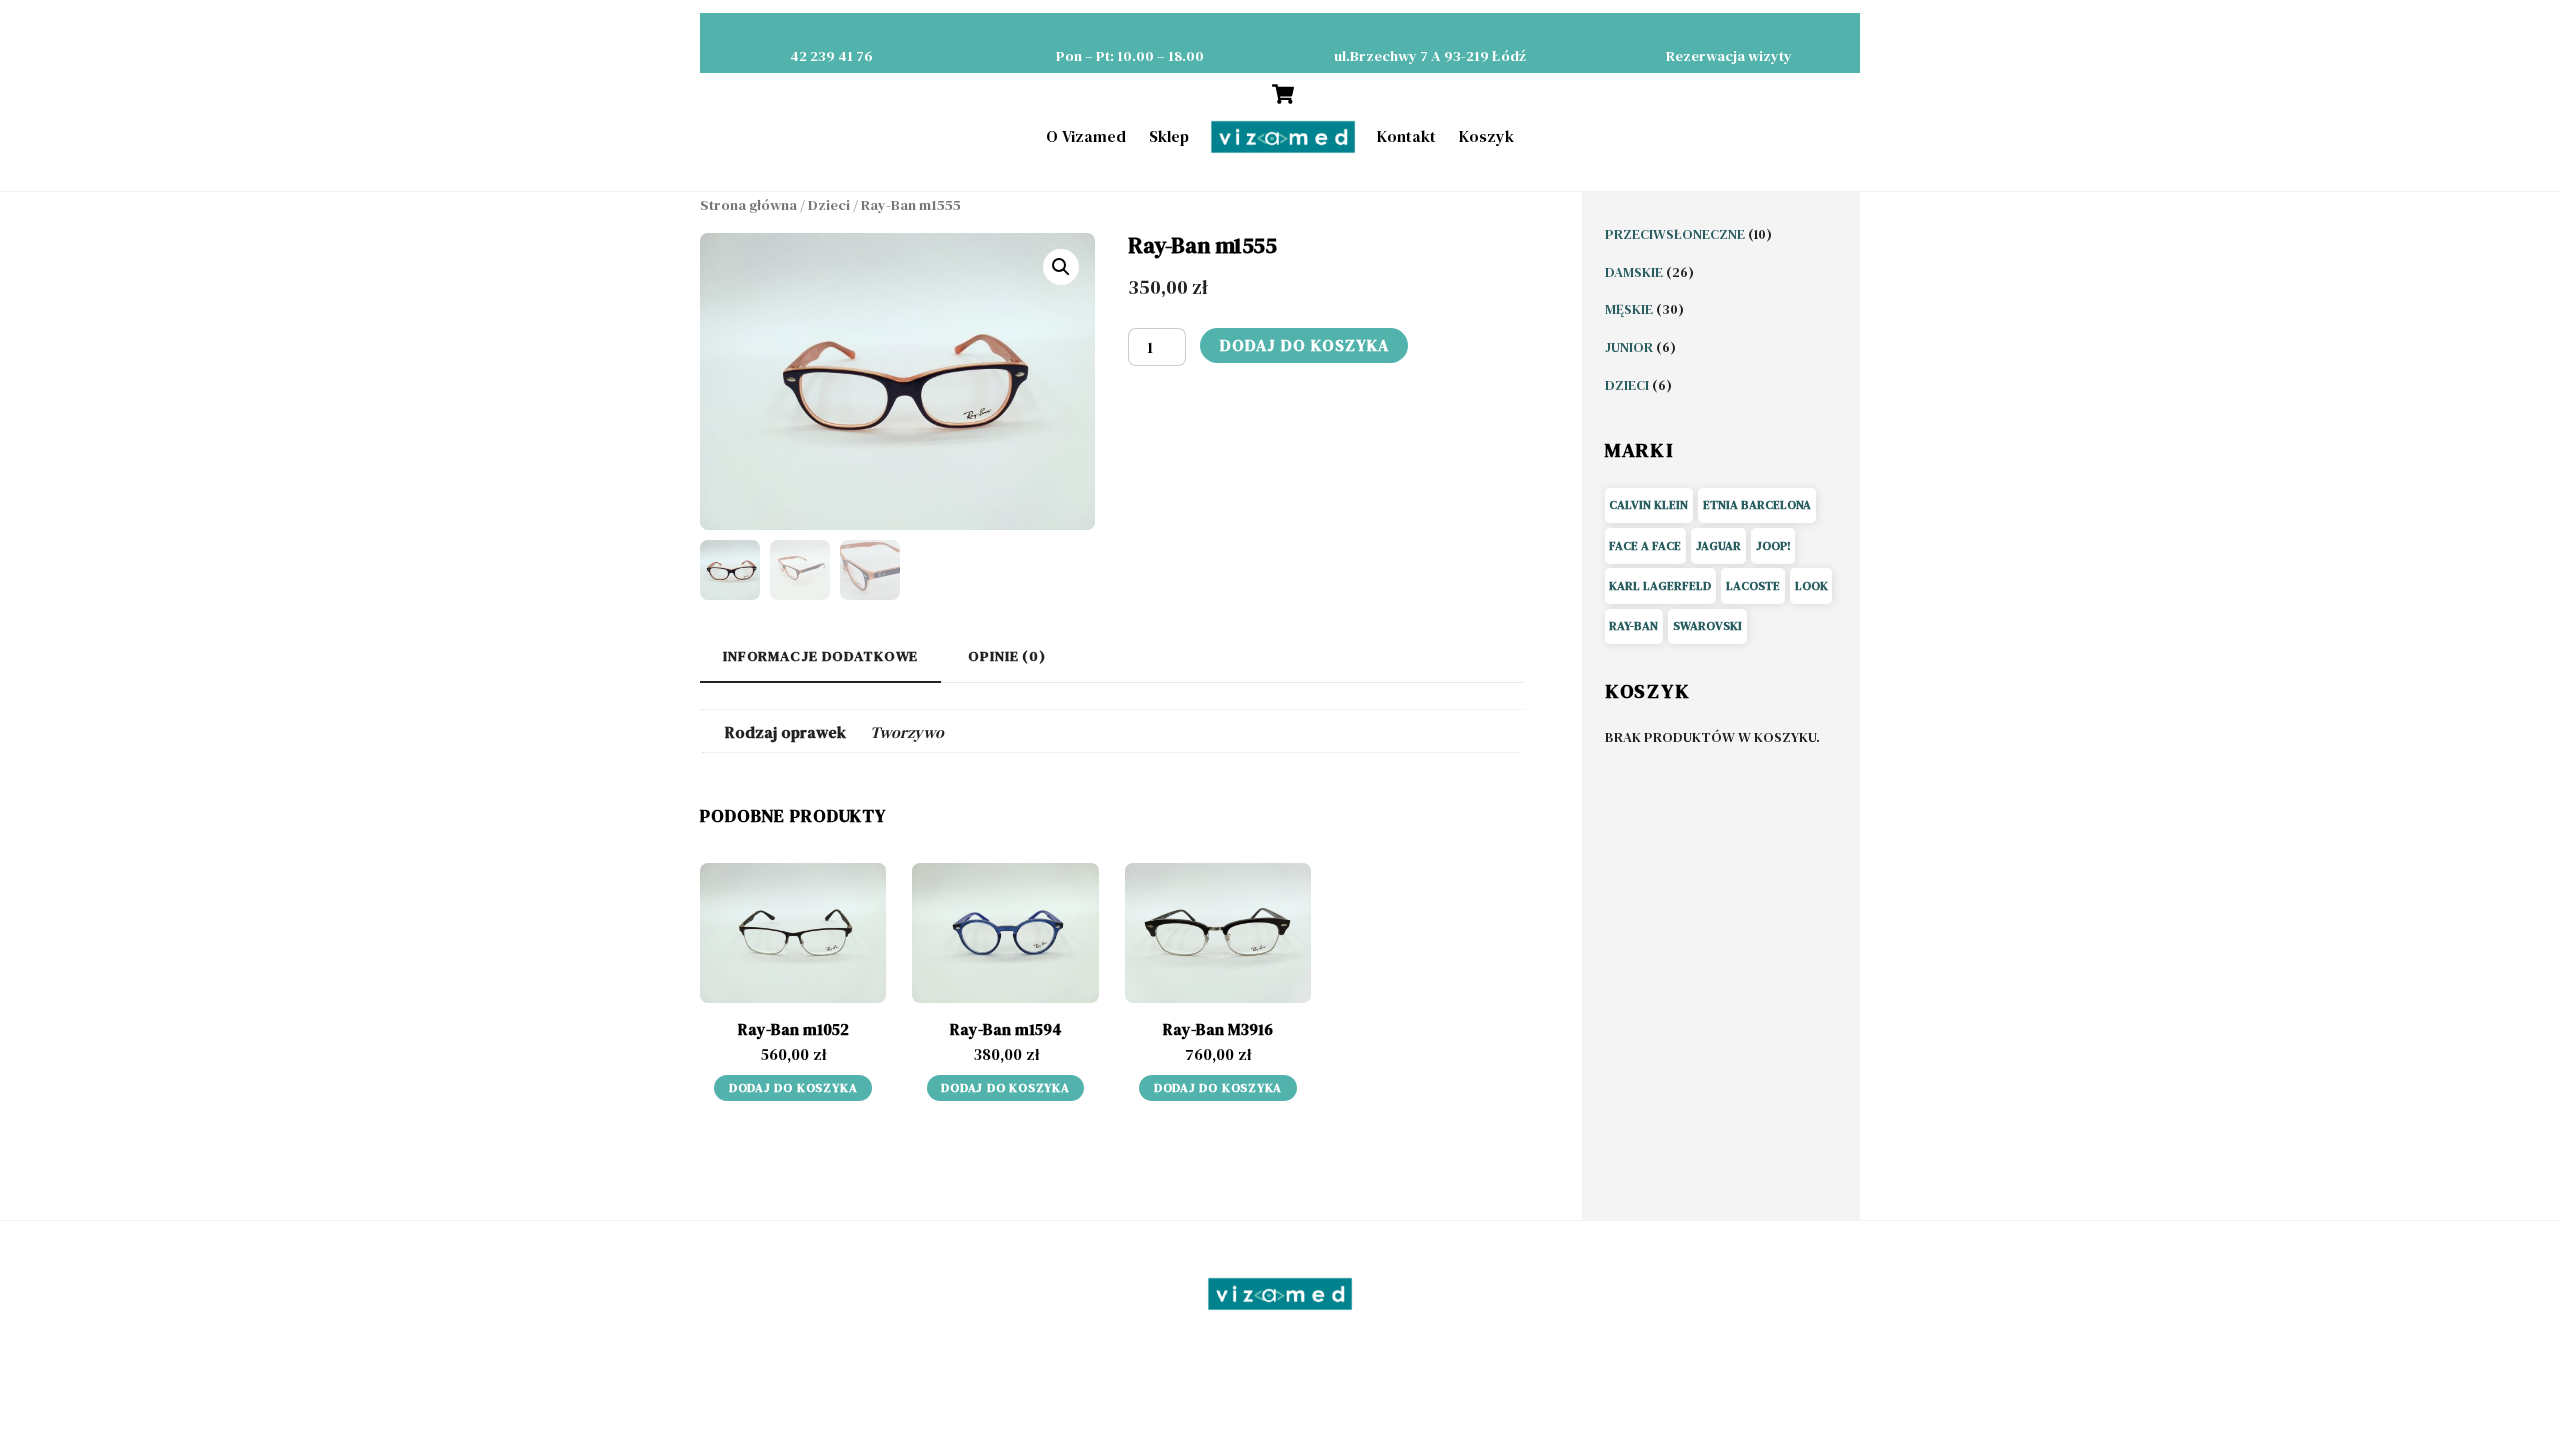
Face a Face (1645, 546)
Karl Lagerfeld (1660, 586)
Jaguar (1718, 546)
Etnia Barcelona (1757, 505)
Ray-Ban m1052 (793, 1029)
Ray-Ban (1633, 626)
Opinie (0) (1007, 656)
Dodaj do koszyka (1305, 345)
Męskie (1630, 309)
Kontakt (1406, 136)
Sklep (1169, 136)
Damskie (1635, 272)
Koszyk (1486, 136)
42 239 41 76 (831, 56)
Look (1811, 586)
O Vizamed (1086, 136)
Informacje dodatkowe (820, 656)
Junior (1630, 347)
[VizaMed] (1283, 137)
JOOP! (1773, 546)
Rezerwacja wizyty (1729, 56)
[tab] (820, 657)
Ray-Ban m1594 (1006, 1029)
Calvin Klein (1648, 505)
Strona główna (748, 205)
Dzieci (829, 205)
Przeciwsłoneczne (1676, 234)
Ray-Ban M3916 (1218, 1029)
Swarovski (1707, 626)
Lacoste (1753, 586)
